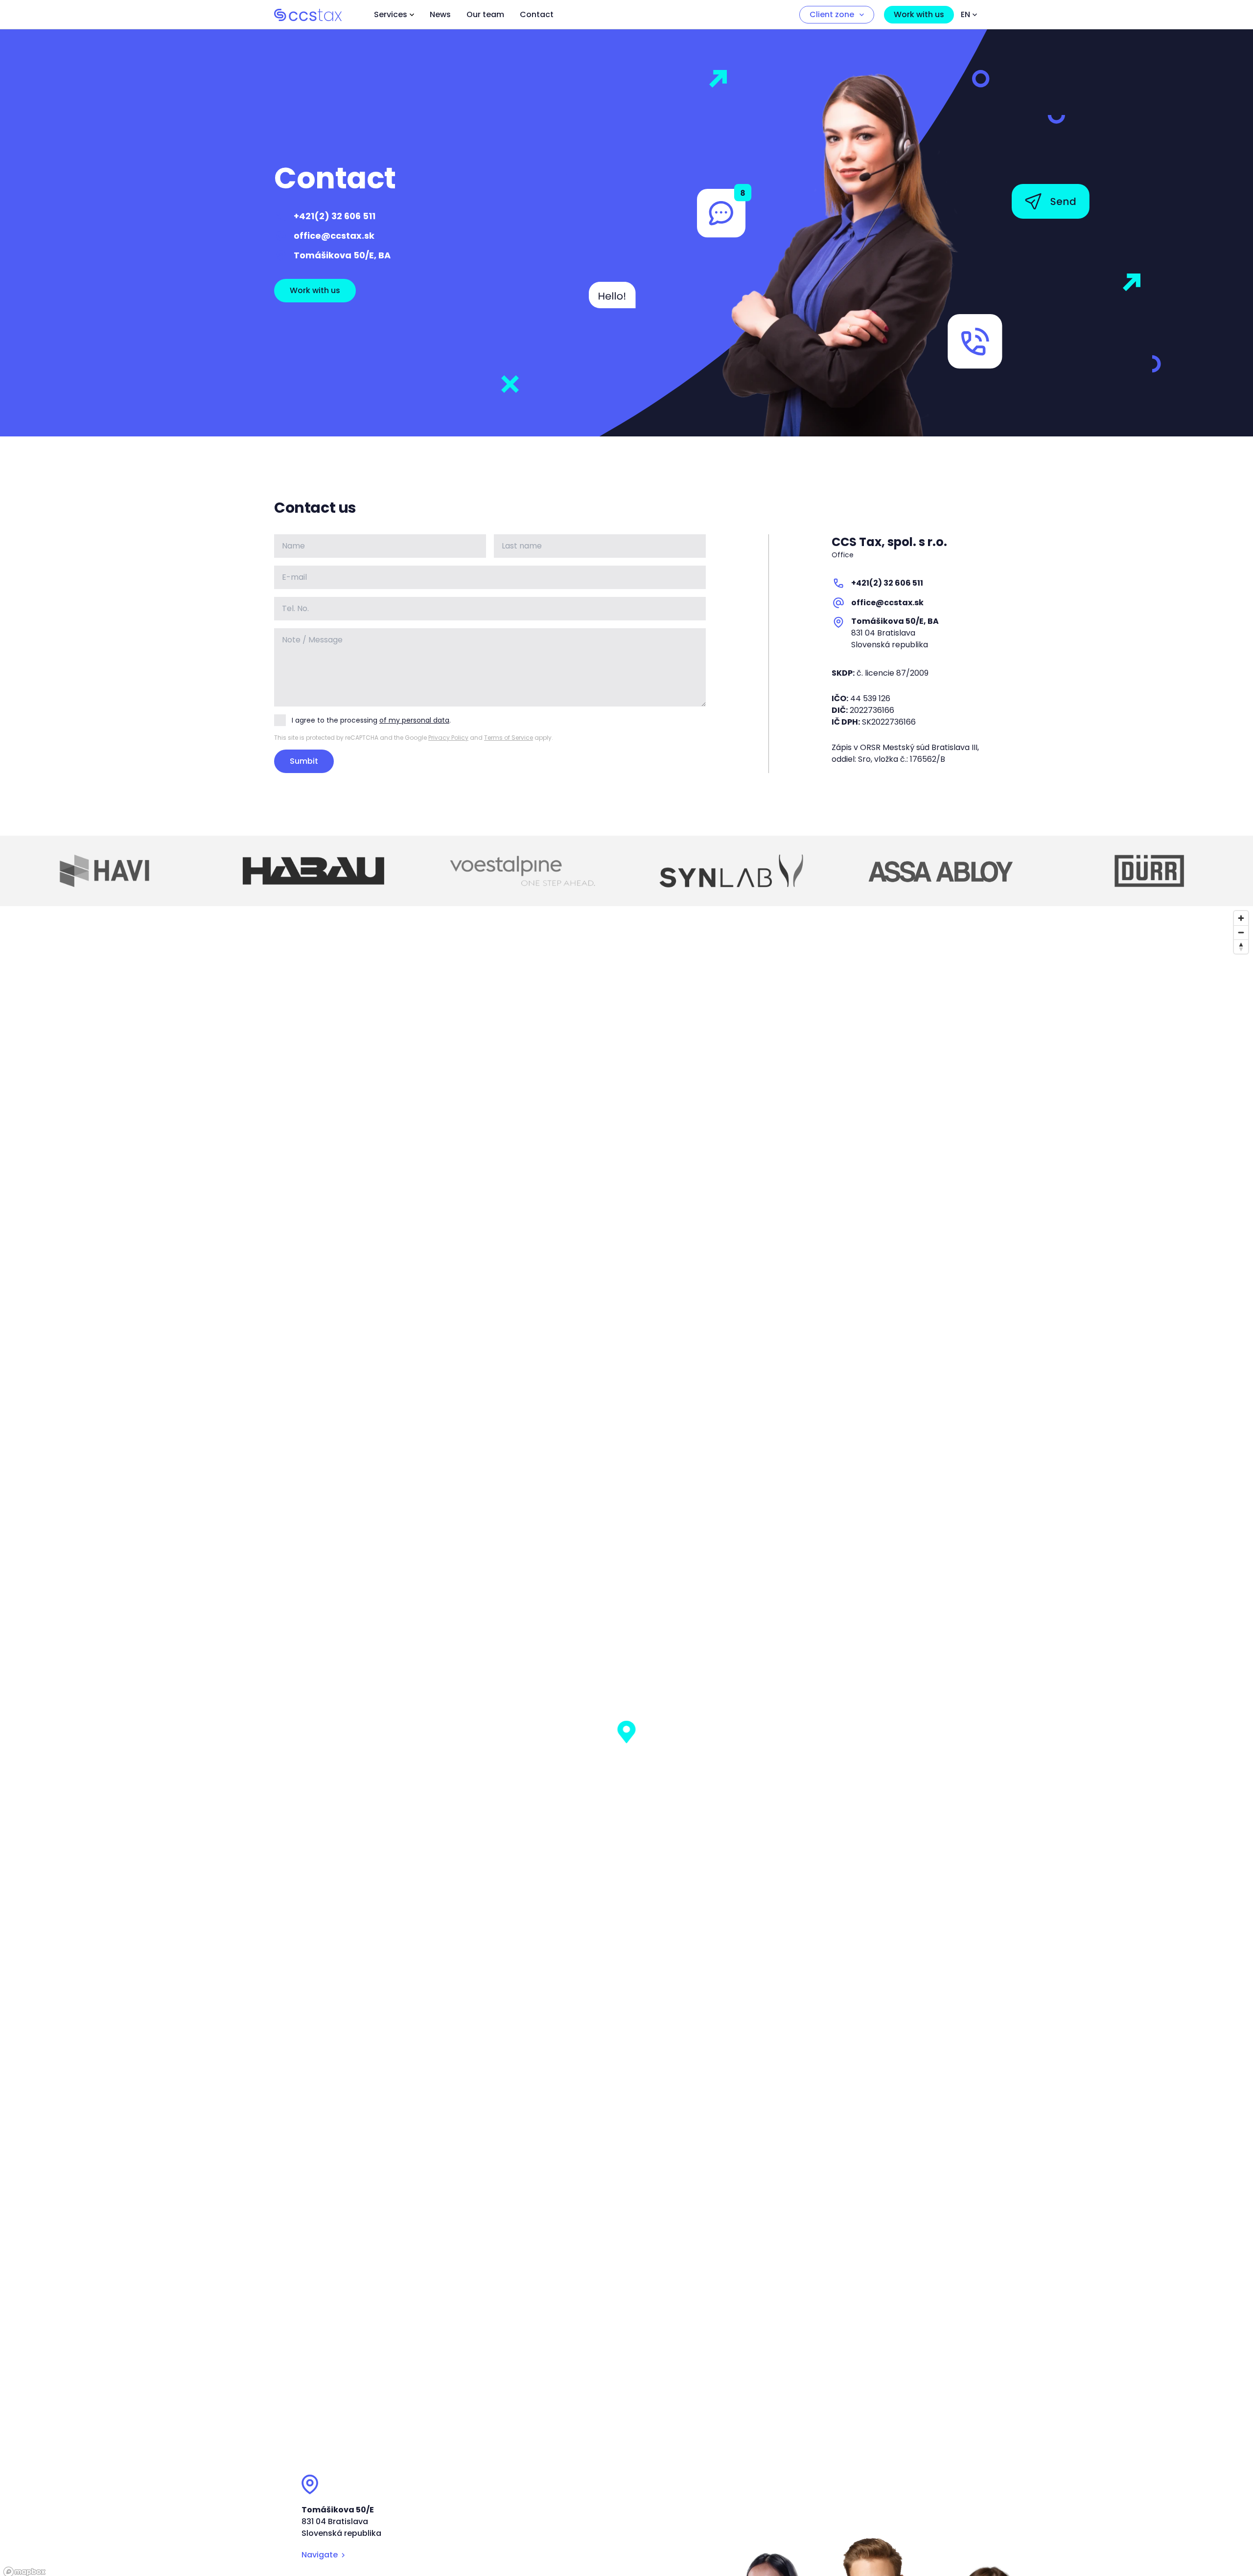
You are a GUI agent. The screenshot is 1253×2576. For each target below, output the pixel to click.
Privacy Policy (448, 738)
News (440, 14)
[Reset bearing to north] (1241, 946)
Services (391, 14)
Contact (537, 14)
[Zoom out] (1241, 932)
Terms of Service (509, 738)
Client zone (832, 14)
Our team (485, 14)
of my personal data (414, 720)
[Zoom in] (1241, 918)
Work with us (919, 14)
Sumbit (304, 761)
